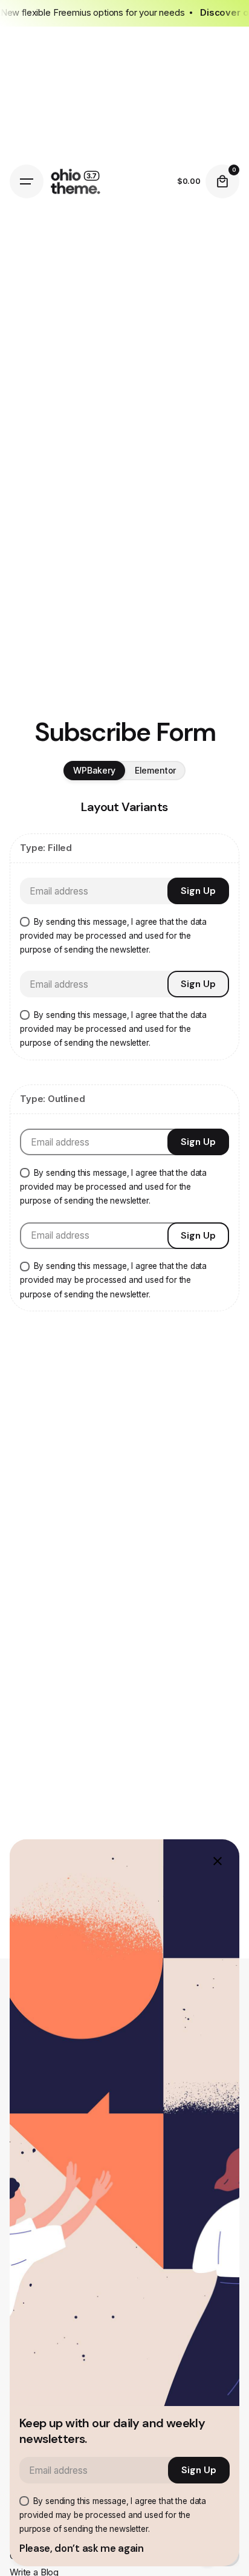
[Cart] (222, 181)
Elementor (156, 770)
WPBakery (94, 770)
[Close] (218, 1861)
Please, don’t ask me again (82, 2548)
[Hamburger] (27, 181)
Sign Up (198, 891)
